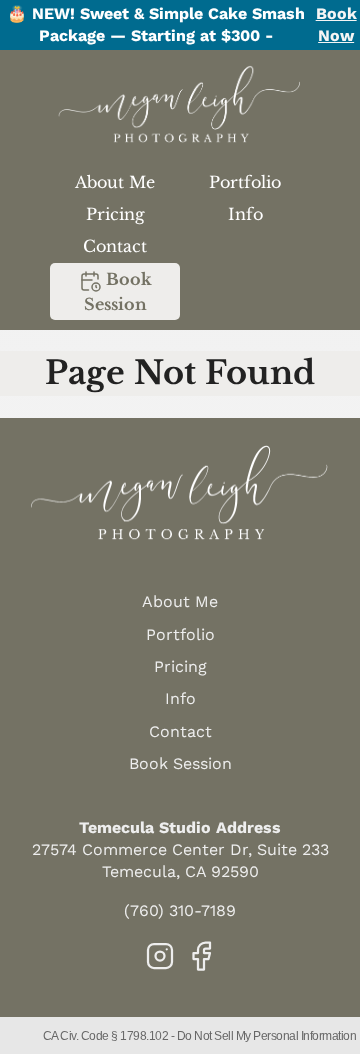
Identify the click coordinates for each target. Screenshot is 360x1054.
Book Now (336, 24)
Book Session (118, 291)
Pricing (115, 214)
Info (245, 214)
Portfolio (245, 182)
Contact (115, 246)
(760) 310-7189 (180, 910)
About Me (115, 182)
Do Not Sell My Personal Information (267, 1036)
